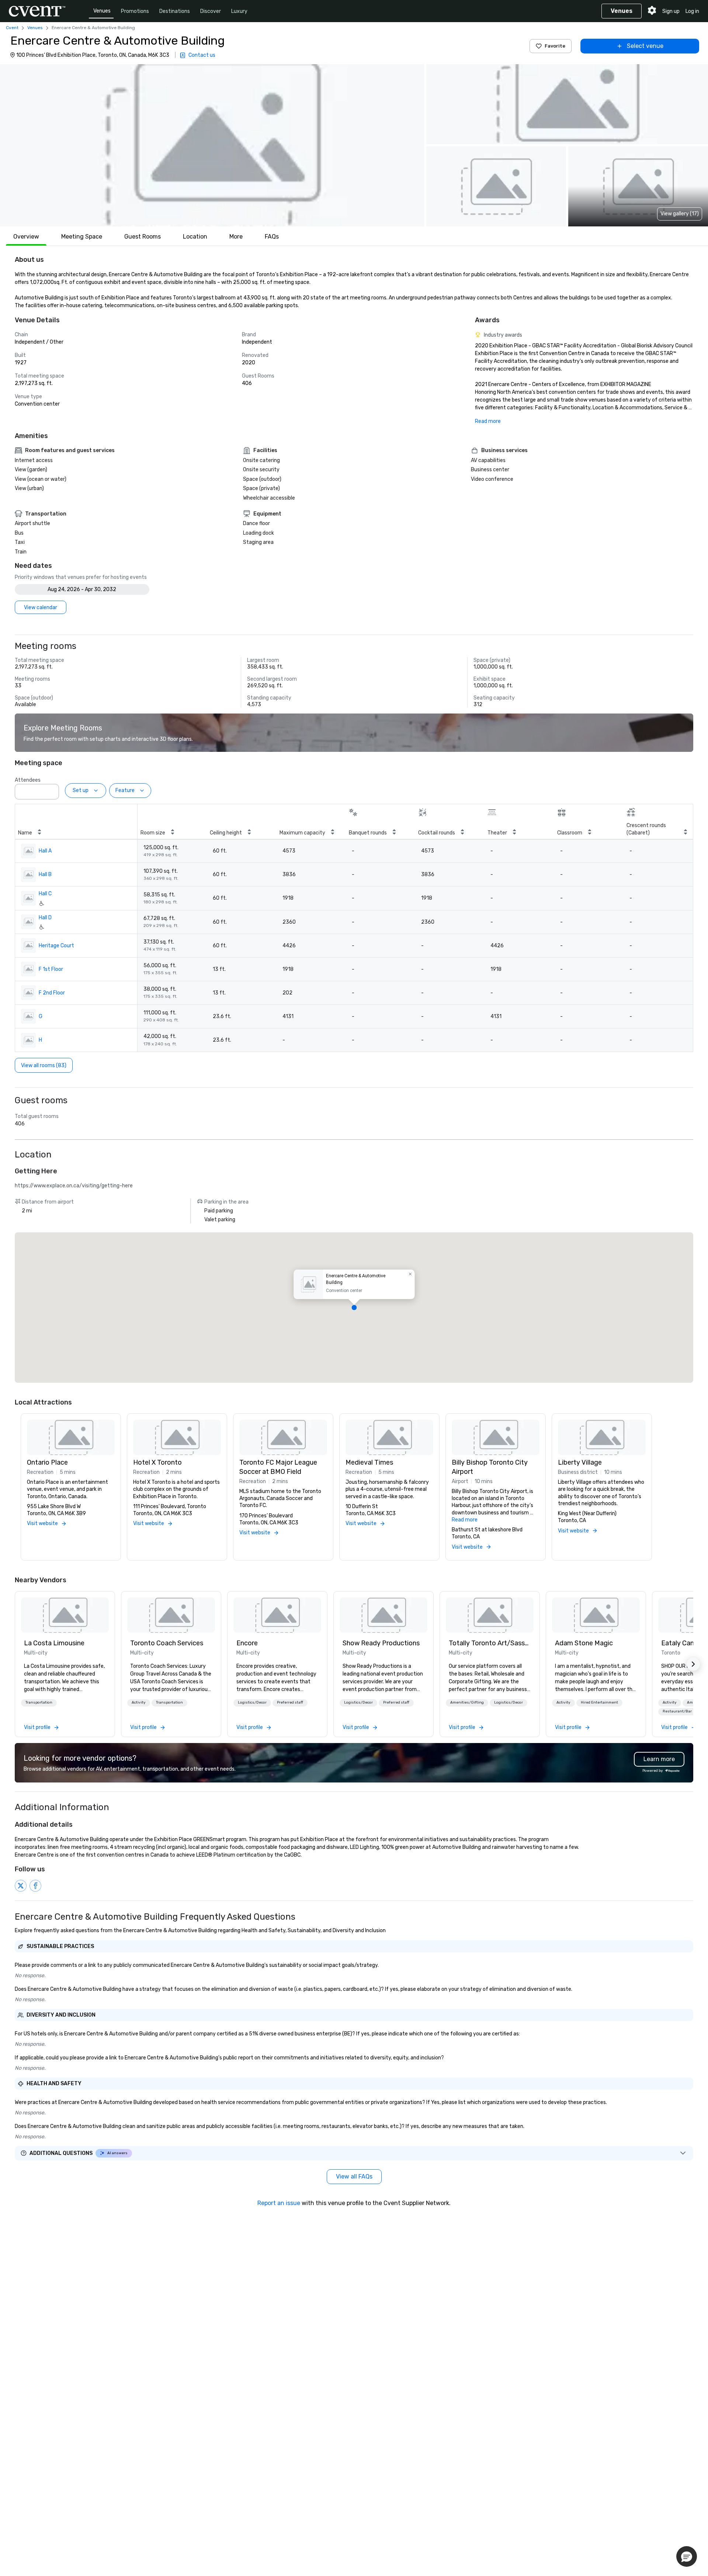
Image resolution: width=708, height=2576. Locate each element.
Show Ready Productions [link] (381, 1643)
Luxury (239, 11)
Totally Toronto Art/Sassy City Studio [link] (490, 1643)
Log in (692, 11)
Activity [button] (139, 1702)
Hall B (45, 874)
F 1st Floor (51, 969)
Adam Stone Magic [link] (584, 1643)
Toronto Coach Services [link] (167, 1643)
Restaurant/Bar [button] (677, 1711)
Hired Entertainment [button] (599, 1702)
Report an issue (279, 2203)
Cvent (12, 28)
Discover (211, 11)
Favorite (555, 46)
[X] (21, 1886)
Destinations (175, 11)
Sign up (671, 11)
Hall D (45, 918)
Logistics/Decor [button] (252, 1702)
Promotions (135, 11)
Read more (488, 421)
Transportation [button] (39, 1702)
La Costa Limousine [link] (54, 1643)
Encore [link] (247, 1643)
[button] (212, 145)
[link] (65, 1615)
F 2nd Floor (52, 993)
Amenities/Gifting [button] (467, 1702)
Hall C (45, 894)
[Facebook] (35, 1886)
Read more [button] (465, 1520)
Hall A (45, 851)
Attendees (28, 780)
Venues (102, 11)
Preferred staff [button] (290, 1702)
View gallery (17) (680, 214)
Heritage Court (56, 946)
